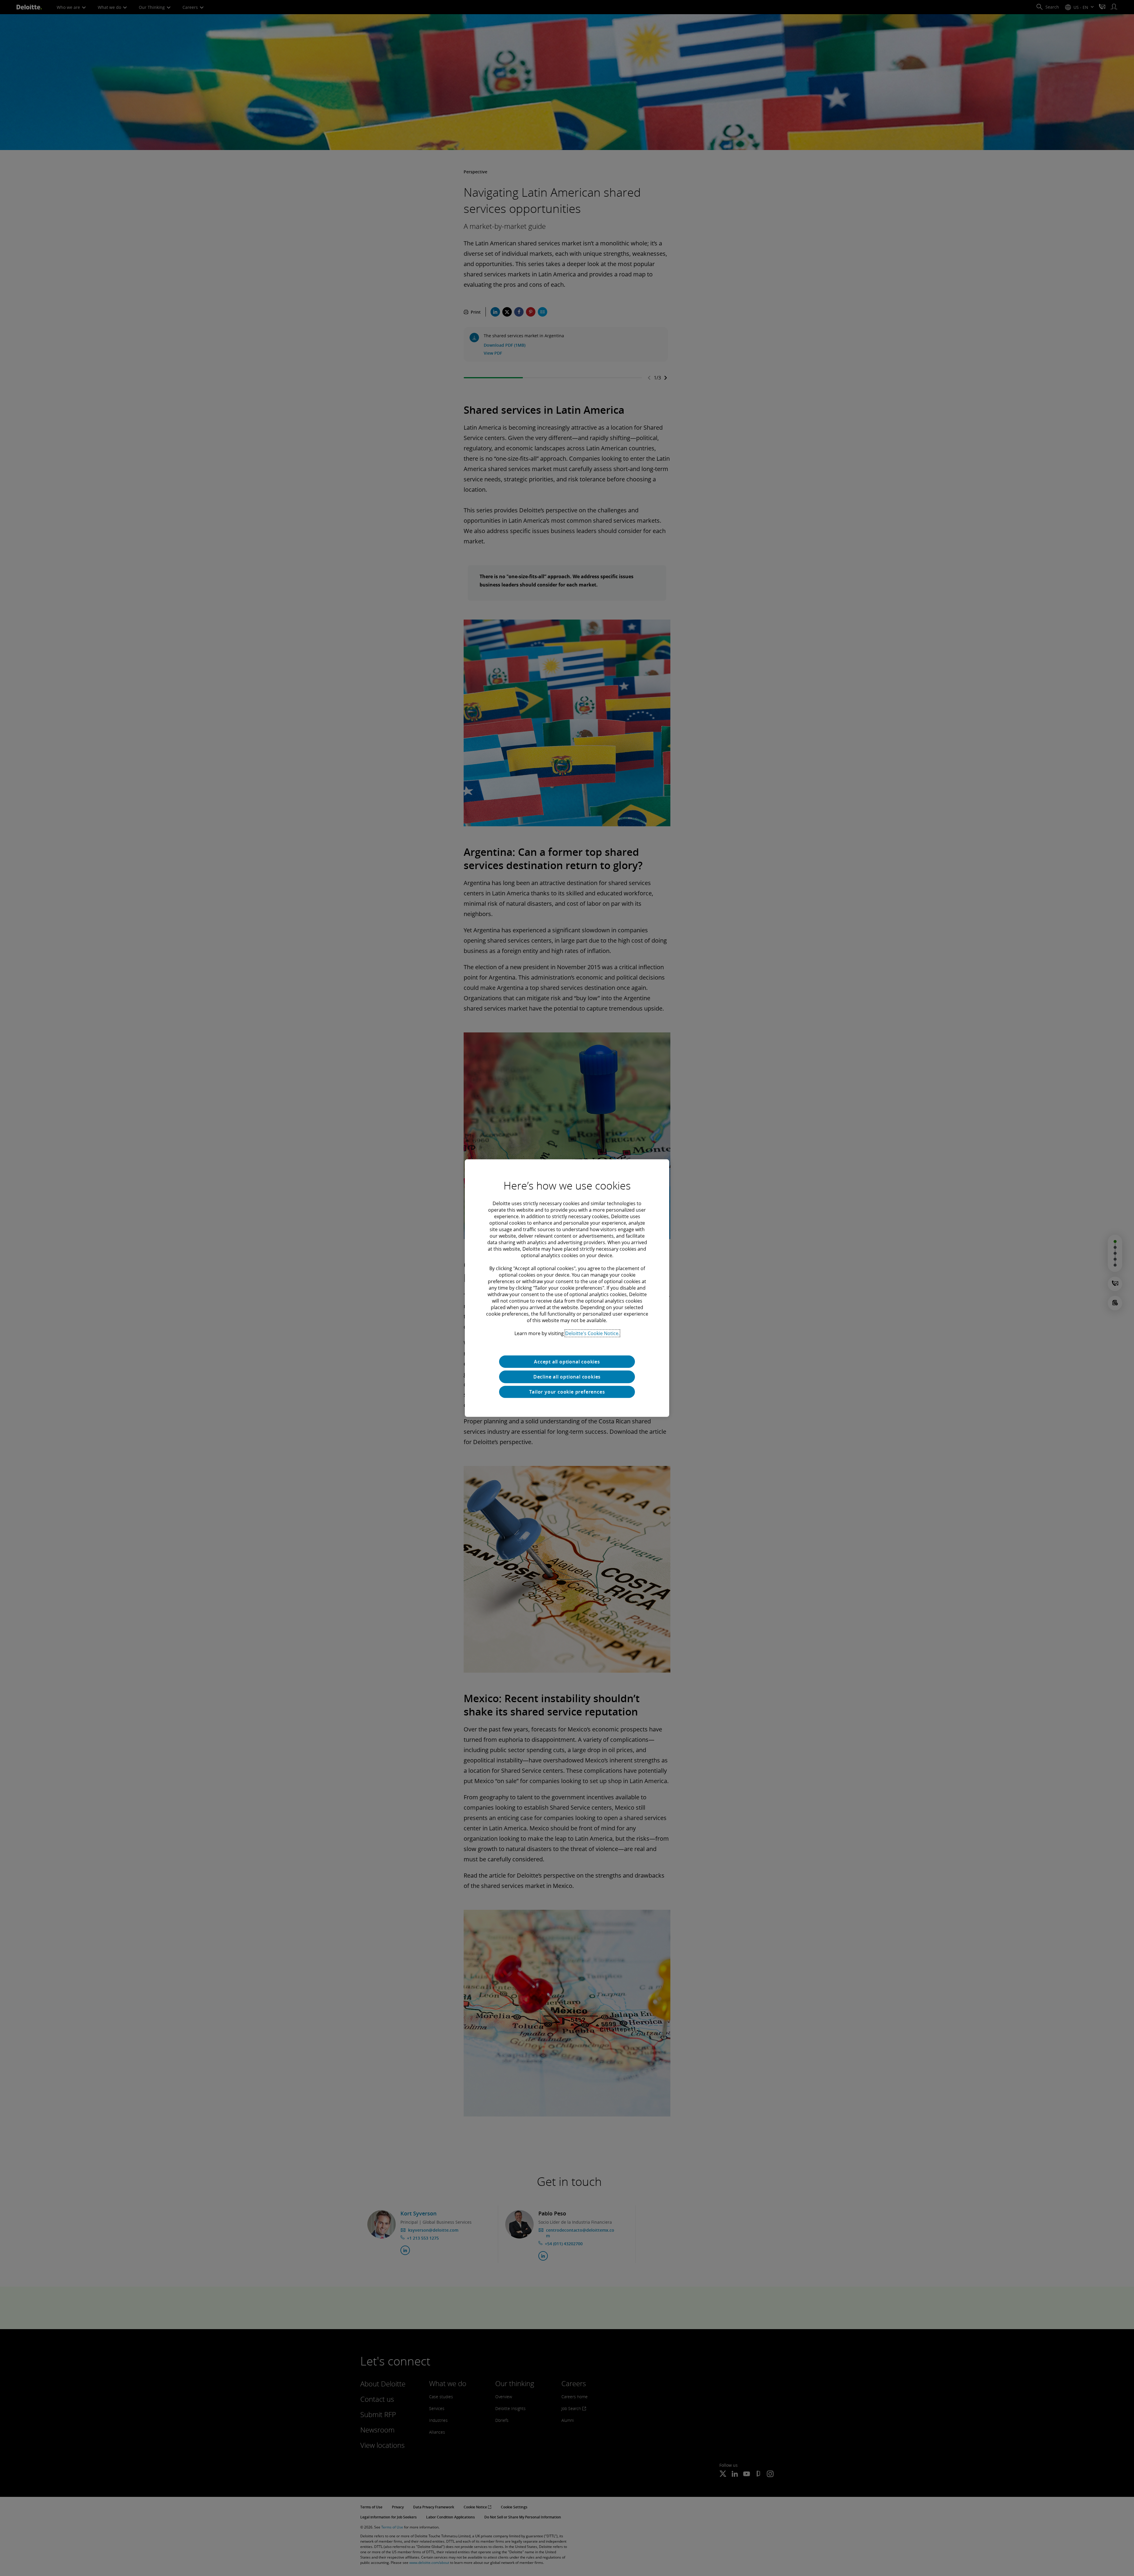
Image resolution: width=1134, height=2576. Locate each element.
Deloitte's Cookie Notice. (592, 1333)
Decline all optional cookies (567, 1377)
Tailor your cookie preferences (567, 1392)
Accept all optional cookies (567, 1361)
